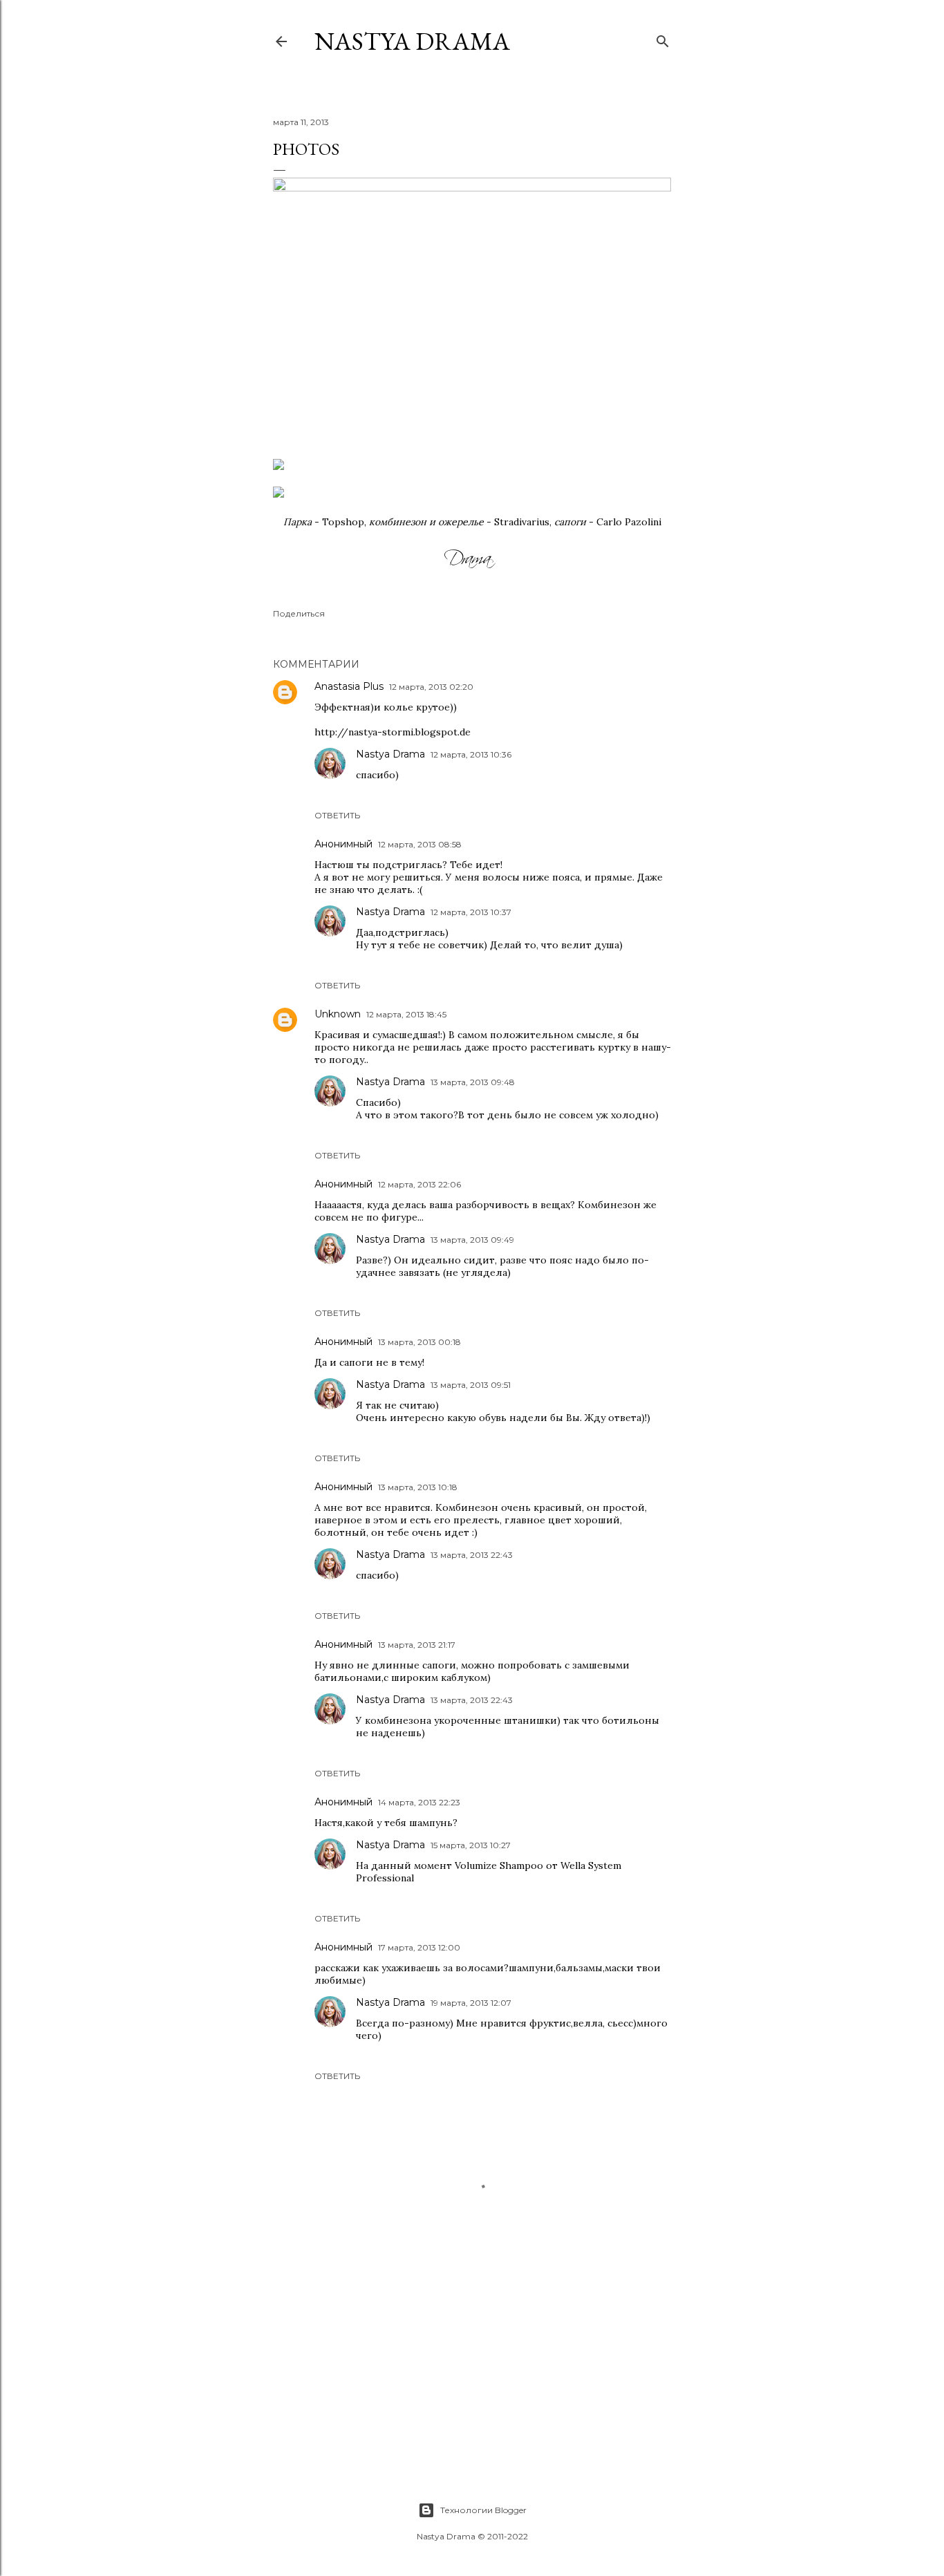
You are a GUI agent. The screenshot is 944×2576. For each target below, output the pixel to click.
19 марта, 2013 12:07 (471, 2003)
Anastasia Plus (349, 686)
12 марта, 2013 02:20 (431, 687)
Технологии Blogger (483, 2510)
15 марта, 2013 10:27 (471, 1845)
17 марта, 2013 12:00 (419, 1947)
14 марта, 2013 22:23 (419, 1802)
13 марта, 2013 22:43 (472, 1555)
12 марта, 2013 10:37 (471, 912)
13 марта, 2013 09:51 (471, 1385)
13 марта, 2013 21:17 (417, 1645)
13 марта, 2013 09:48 (473, 1082)
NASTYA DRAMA (412, 41)
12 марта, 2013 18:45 (406, 1014)
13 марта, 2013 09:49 (472, 1240)
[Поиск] (663, 38)
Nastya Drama (390, 754)
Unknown (338, 1014)
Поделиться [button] (299, 613)
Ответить (337, 815)
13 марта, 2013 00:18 (419, 1342)
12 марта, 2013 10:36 (471, 754)
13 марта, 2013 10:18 (418, 1487)
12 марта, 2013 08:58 (420, 844)
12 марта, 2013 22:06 (419, 1184)
